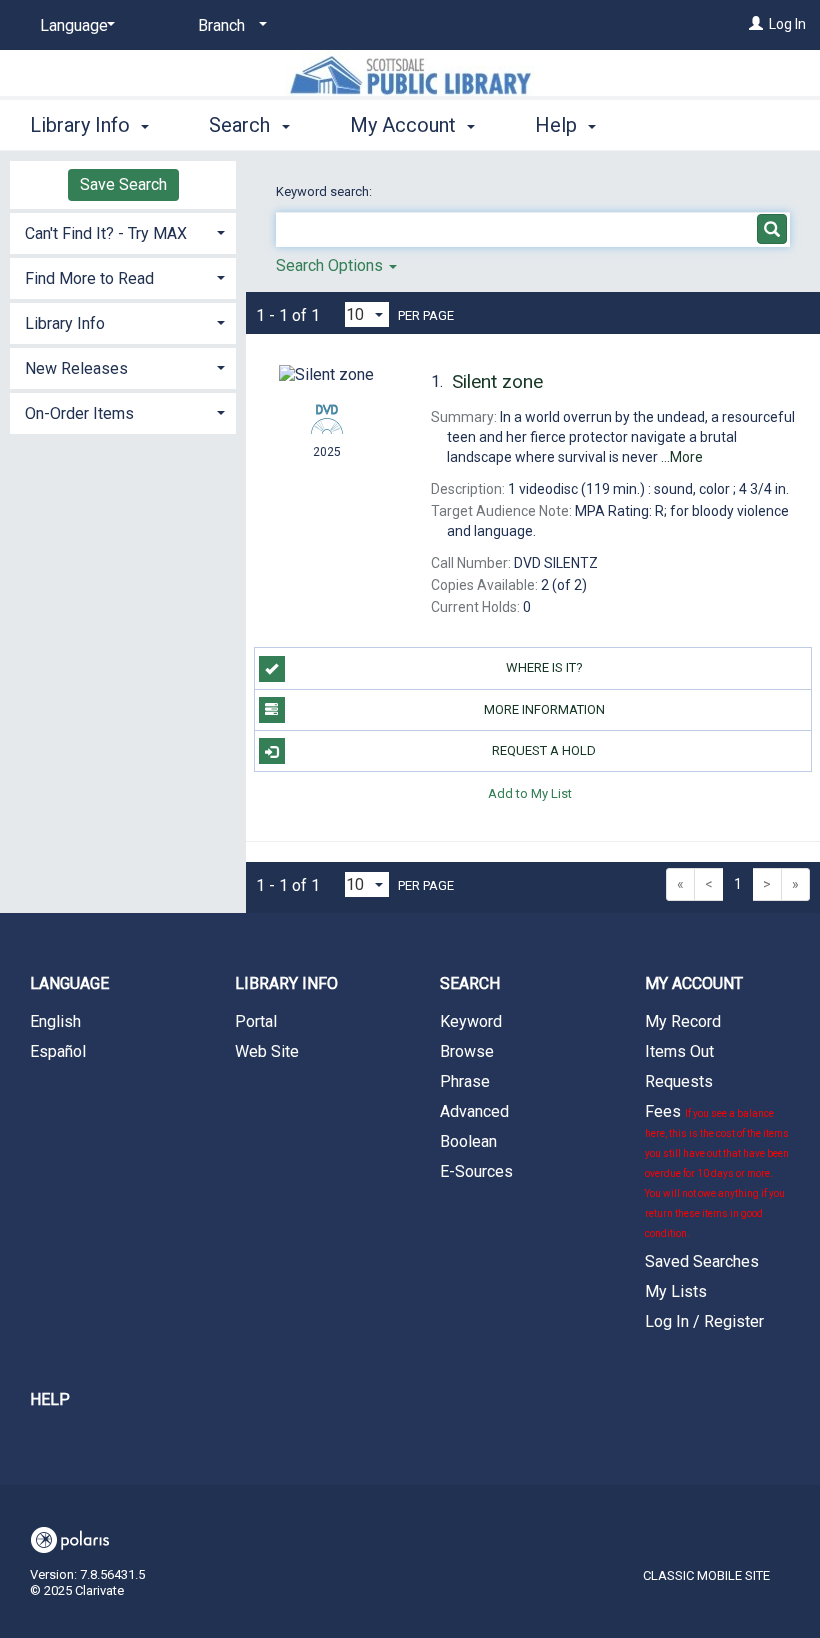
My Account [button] (405, 125)
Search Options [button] (331, 265)
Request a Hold (544, 750)
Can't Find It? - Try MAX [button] (106, 233)
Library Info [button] (82, 125)
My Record (683, 1021)
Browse (467, 1051)
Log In (787, 24)
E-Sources (476, 1171)
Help (50, 1399)
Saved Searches (702, 1261)
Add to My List (530, 792)
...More (682, 457)
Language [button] (69, 983)
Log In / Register (704, 1321)
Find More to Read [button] (89, 278)
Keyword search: (325, 191)
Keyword (471, 1021)
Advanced (474, 1111)
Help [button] (558, 125)
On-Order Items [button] (79, 413)
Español (58, 1051)
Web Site (267, 1051)
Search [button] (242, 125)
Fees (717, 1170)
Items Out (679, 1051)
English (55, 1021)
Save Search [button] (123, 184)
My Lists (676, 1291)
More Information (544, 709)
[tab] (123, 231)
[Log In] (756, 24)
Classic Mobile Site (706, 1575)
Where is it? (544, 667)
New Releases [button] (76, 368)
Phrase (465, 1081)
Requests (679, 1081)
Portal (256, 1021)
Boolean (468, 1141)
